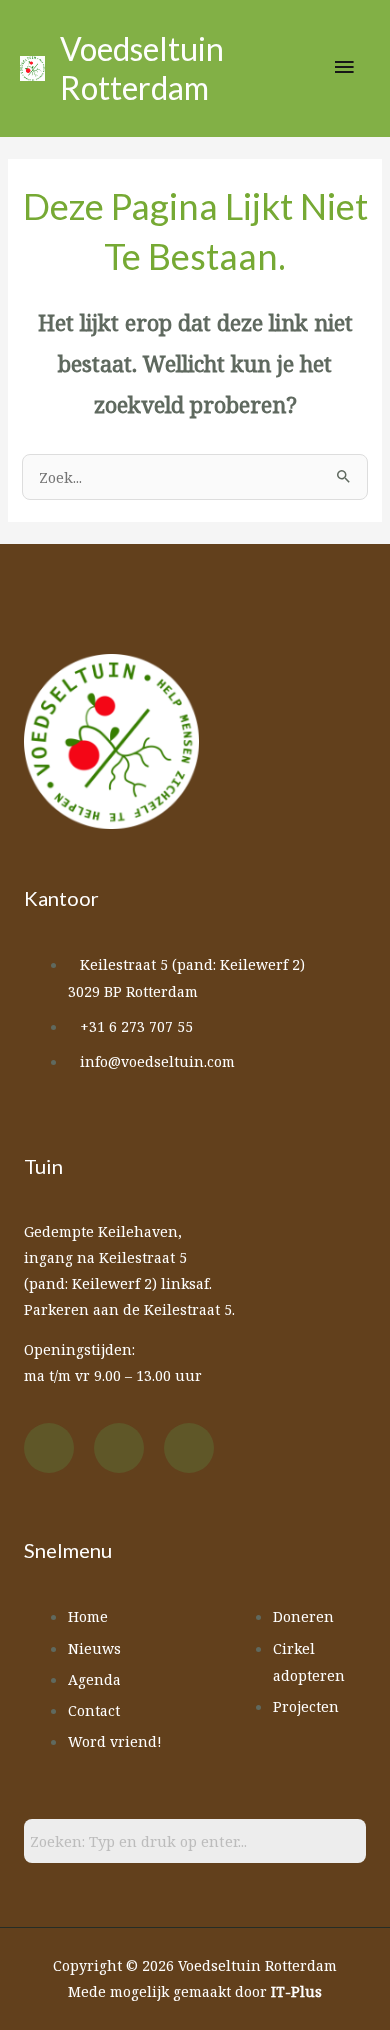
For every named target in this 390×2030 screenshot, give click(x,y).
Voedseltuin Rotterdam (142, 68)
